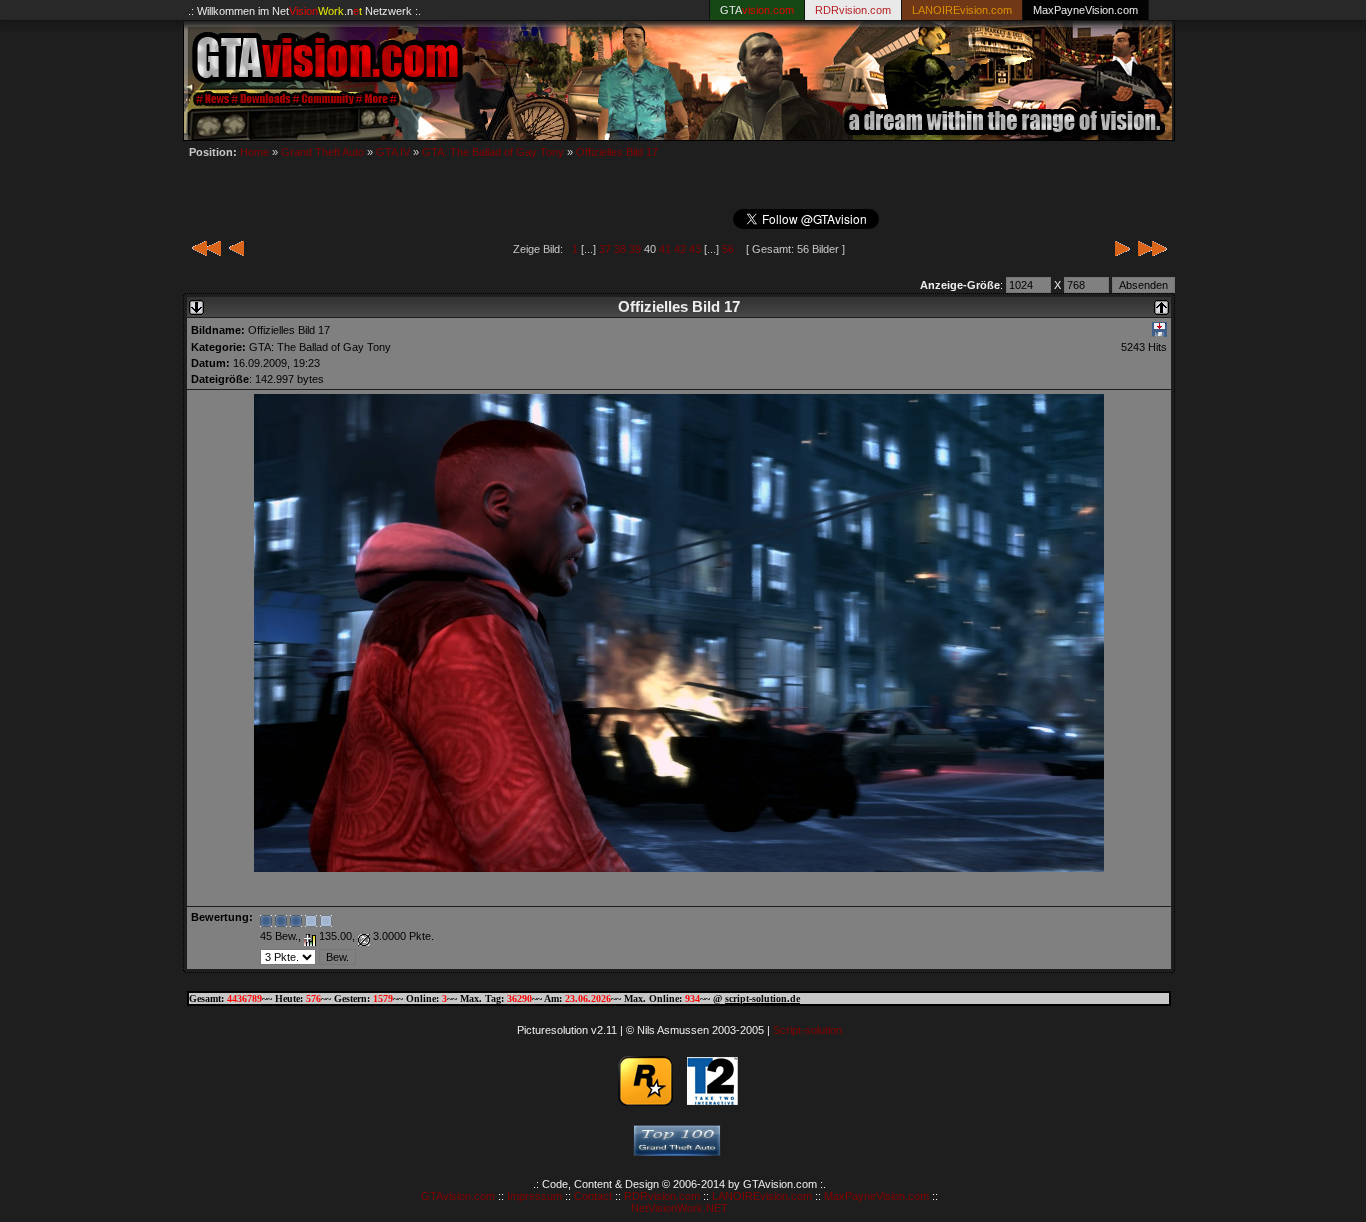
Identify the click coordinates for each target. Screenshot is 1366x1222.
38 (620, 249)
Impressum (534, 1196)
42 (680, 249)
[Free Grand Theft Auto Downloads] (677, 1150)
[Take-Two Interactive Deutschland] (712, 1101)
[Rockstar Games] (645, 1101)
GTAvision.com (458, 1196)
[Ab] (196, 302)
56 (728, 249)
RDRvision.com (662, 1196)
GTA (757, 10)
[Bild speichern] (1159, 333)
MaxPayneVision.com (1085, 10)
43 (695, 249)
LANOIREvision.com (762, 1196)
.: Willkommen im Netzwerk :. (304, 11)
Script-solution (807, 1030)
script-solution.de (762, 998)
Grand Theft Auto (322, 152)
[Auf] (1161, 302)
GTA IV (393, 152)
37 (605, 249)
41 (665, 249)
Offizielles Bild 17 (617, 152)
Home (254, 152)
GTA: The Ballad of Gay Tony (493, 152)
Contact (593, 1196)
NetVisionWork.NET (679, 1208)
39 (635, 249)
